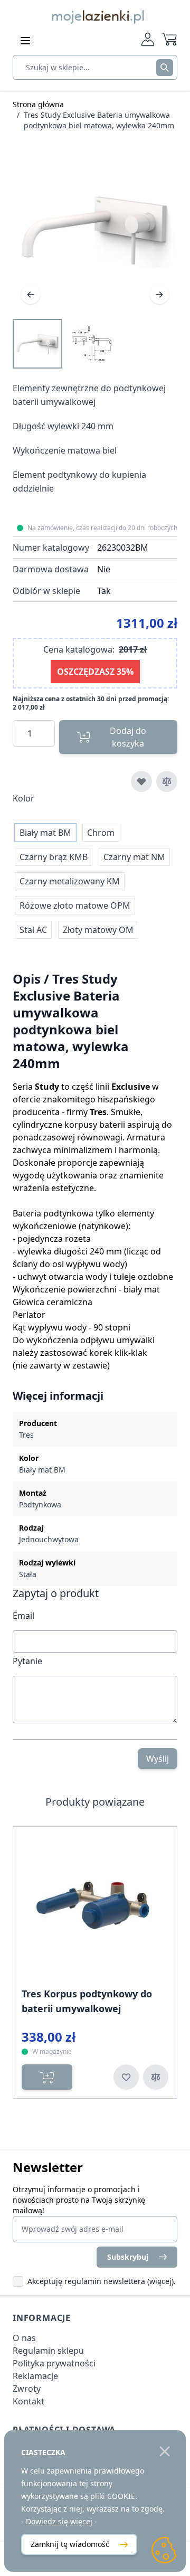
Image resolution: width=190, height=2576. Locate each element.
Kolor (23, 798)
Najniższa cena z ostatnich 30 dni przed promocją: (91, 699)
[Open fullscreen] (95, 230)
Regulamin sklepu (48, 2351)
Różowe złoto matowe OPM (75, 905)
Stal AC (33, 930)
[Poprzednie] (31, 295)
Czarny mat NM (134, 857)
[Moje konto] (148, 39)
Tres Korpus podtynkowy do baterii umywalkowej (87, 2001)
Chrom (101, 833)
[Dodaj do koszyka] (47, 2077)
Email (23, 1616)
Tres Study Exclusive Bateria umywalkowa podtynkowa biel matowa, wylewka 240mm (99, 120)
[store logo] (95, 15)
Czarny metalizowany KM (70, 881)
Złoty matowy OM (98, 930)
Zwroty (27, 2389)
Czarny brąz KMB (54, 857)
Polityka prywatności (54, 2363)
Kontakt (28, 2401)
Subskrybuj (128, 2257)
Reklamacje (35, 2376)
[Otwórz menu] (25, 41)
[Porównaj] (167, 781)
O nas (24, 2338)
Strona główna (38, 104)
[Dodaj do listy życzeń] (141, 781)
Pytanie (27, 1661)
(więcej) (160, 2281)
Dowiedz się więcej (59, 2521)
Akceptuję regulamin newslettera (86, 2281)
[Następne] (159, 295)
